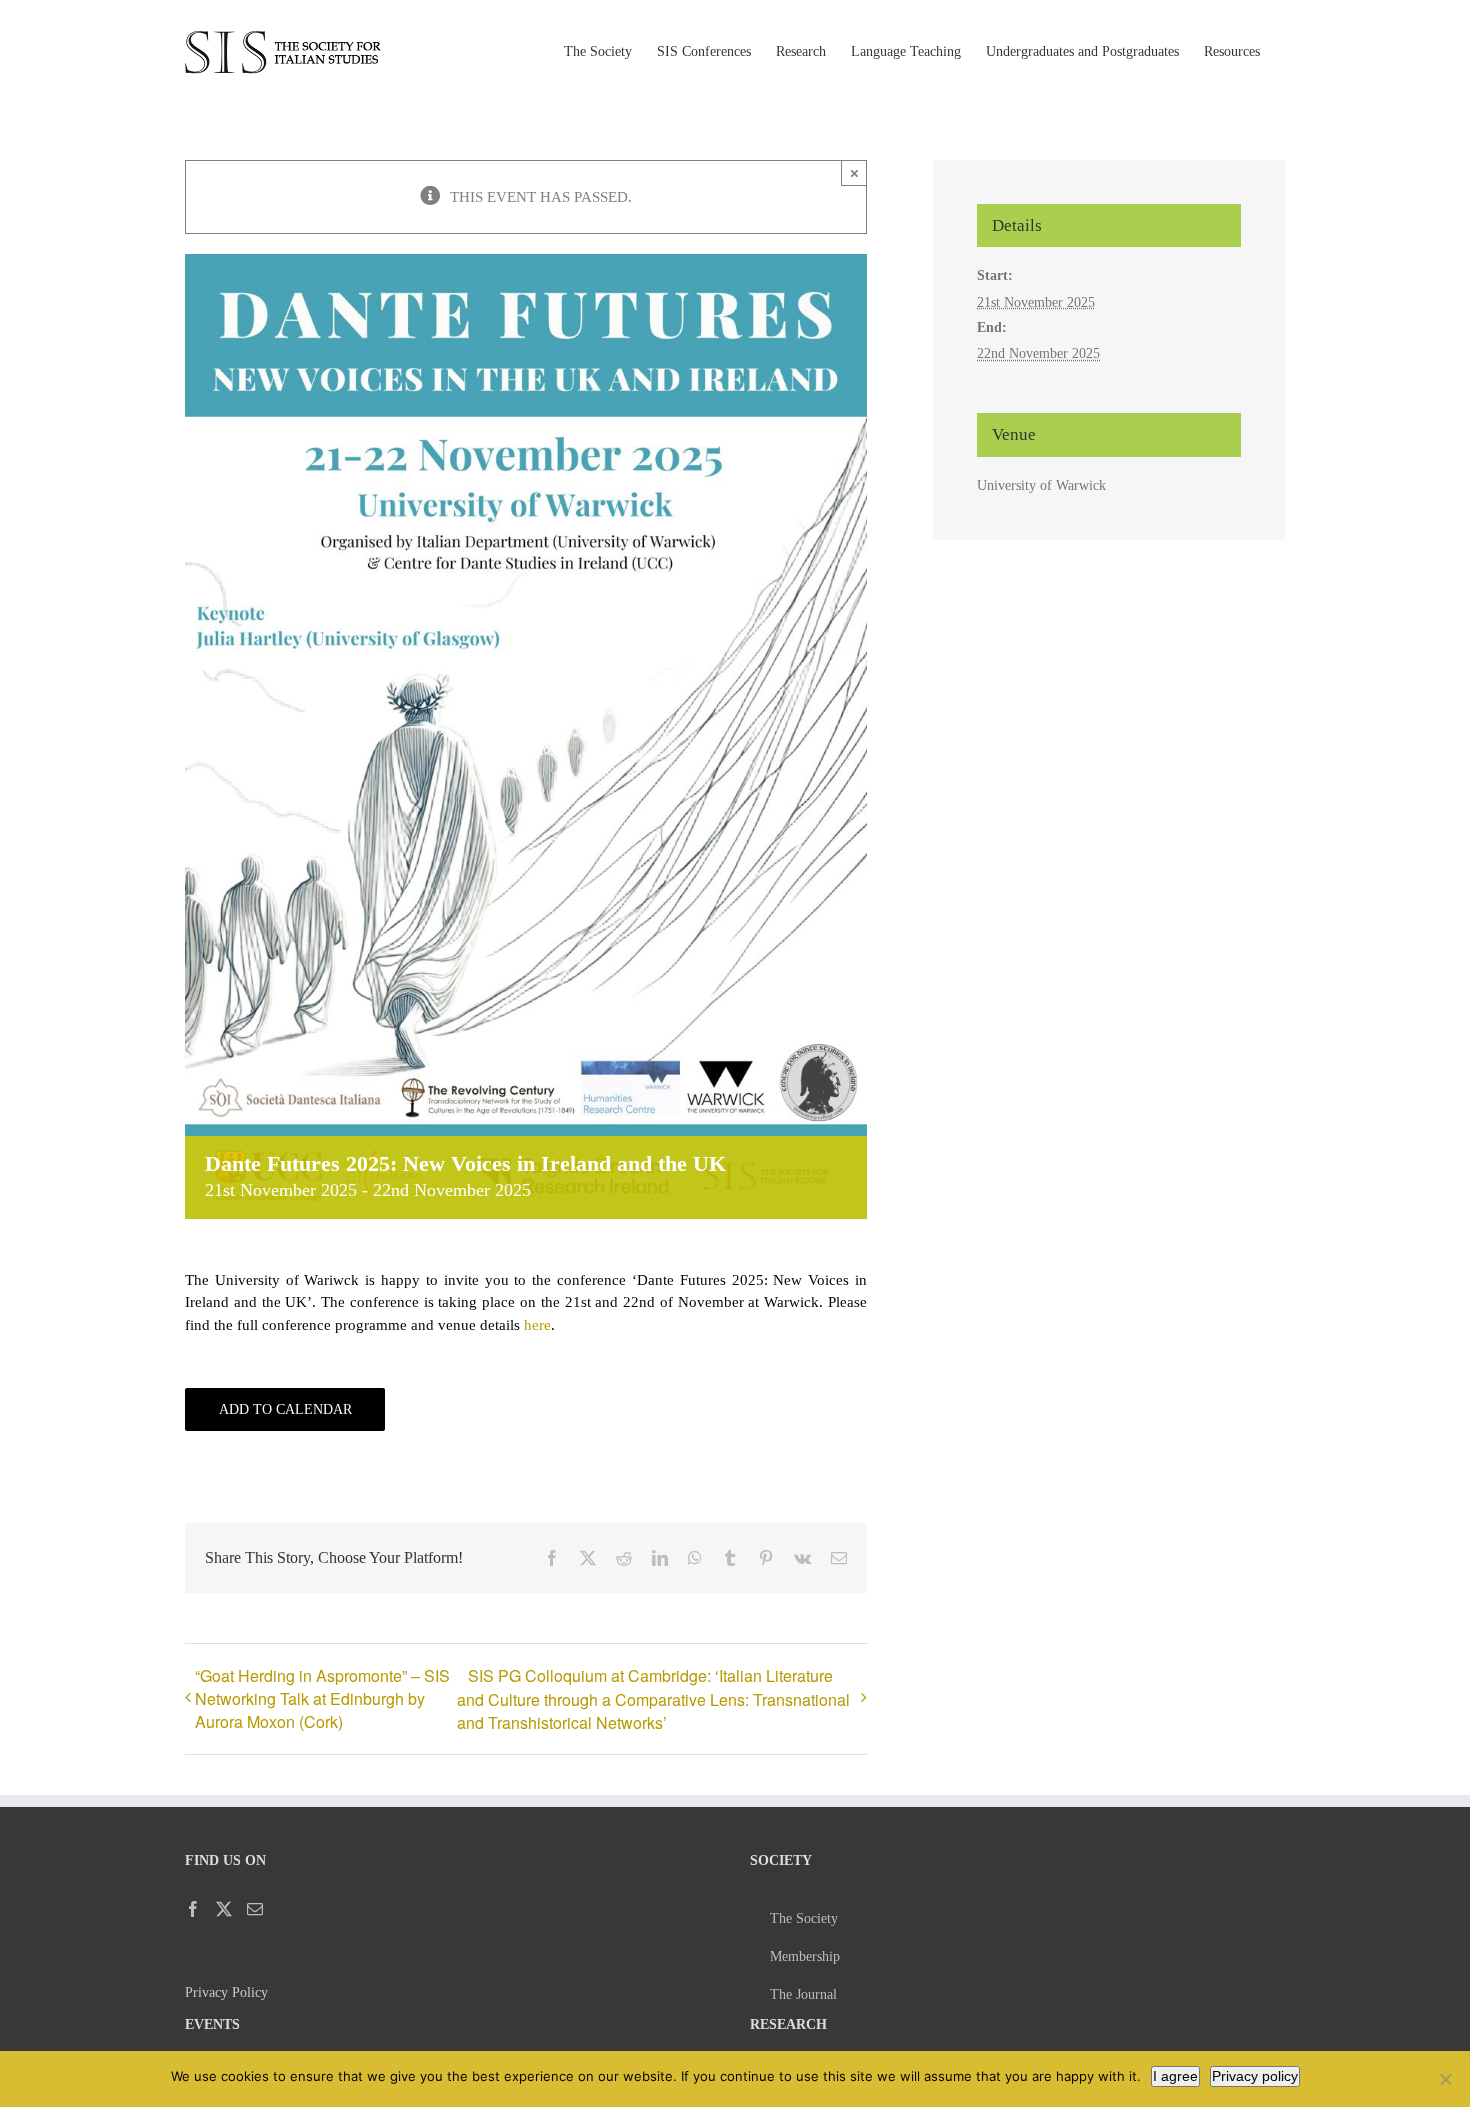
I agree (1175, 2076)
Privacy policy (1255, 2076)
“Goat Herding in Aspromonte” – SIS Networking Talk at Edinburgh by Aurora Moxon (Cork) (322, 1698)
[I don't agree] (1445, 2079)
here (537, 1325)
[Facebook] (193, 1909)
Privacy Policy (226, 1992)
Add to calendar (285, 1409)
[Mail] (255, 1909)
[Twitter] (224, 1909)
